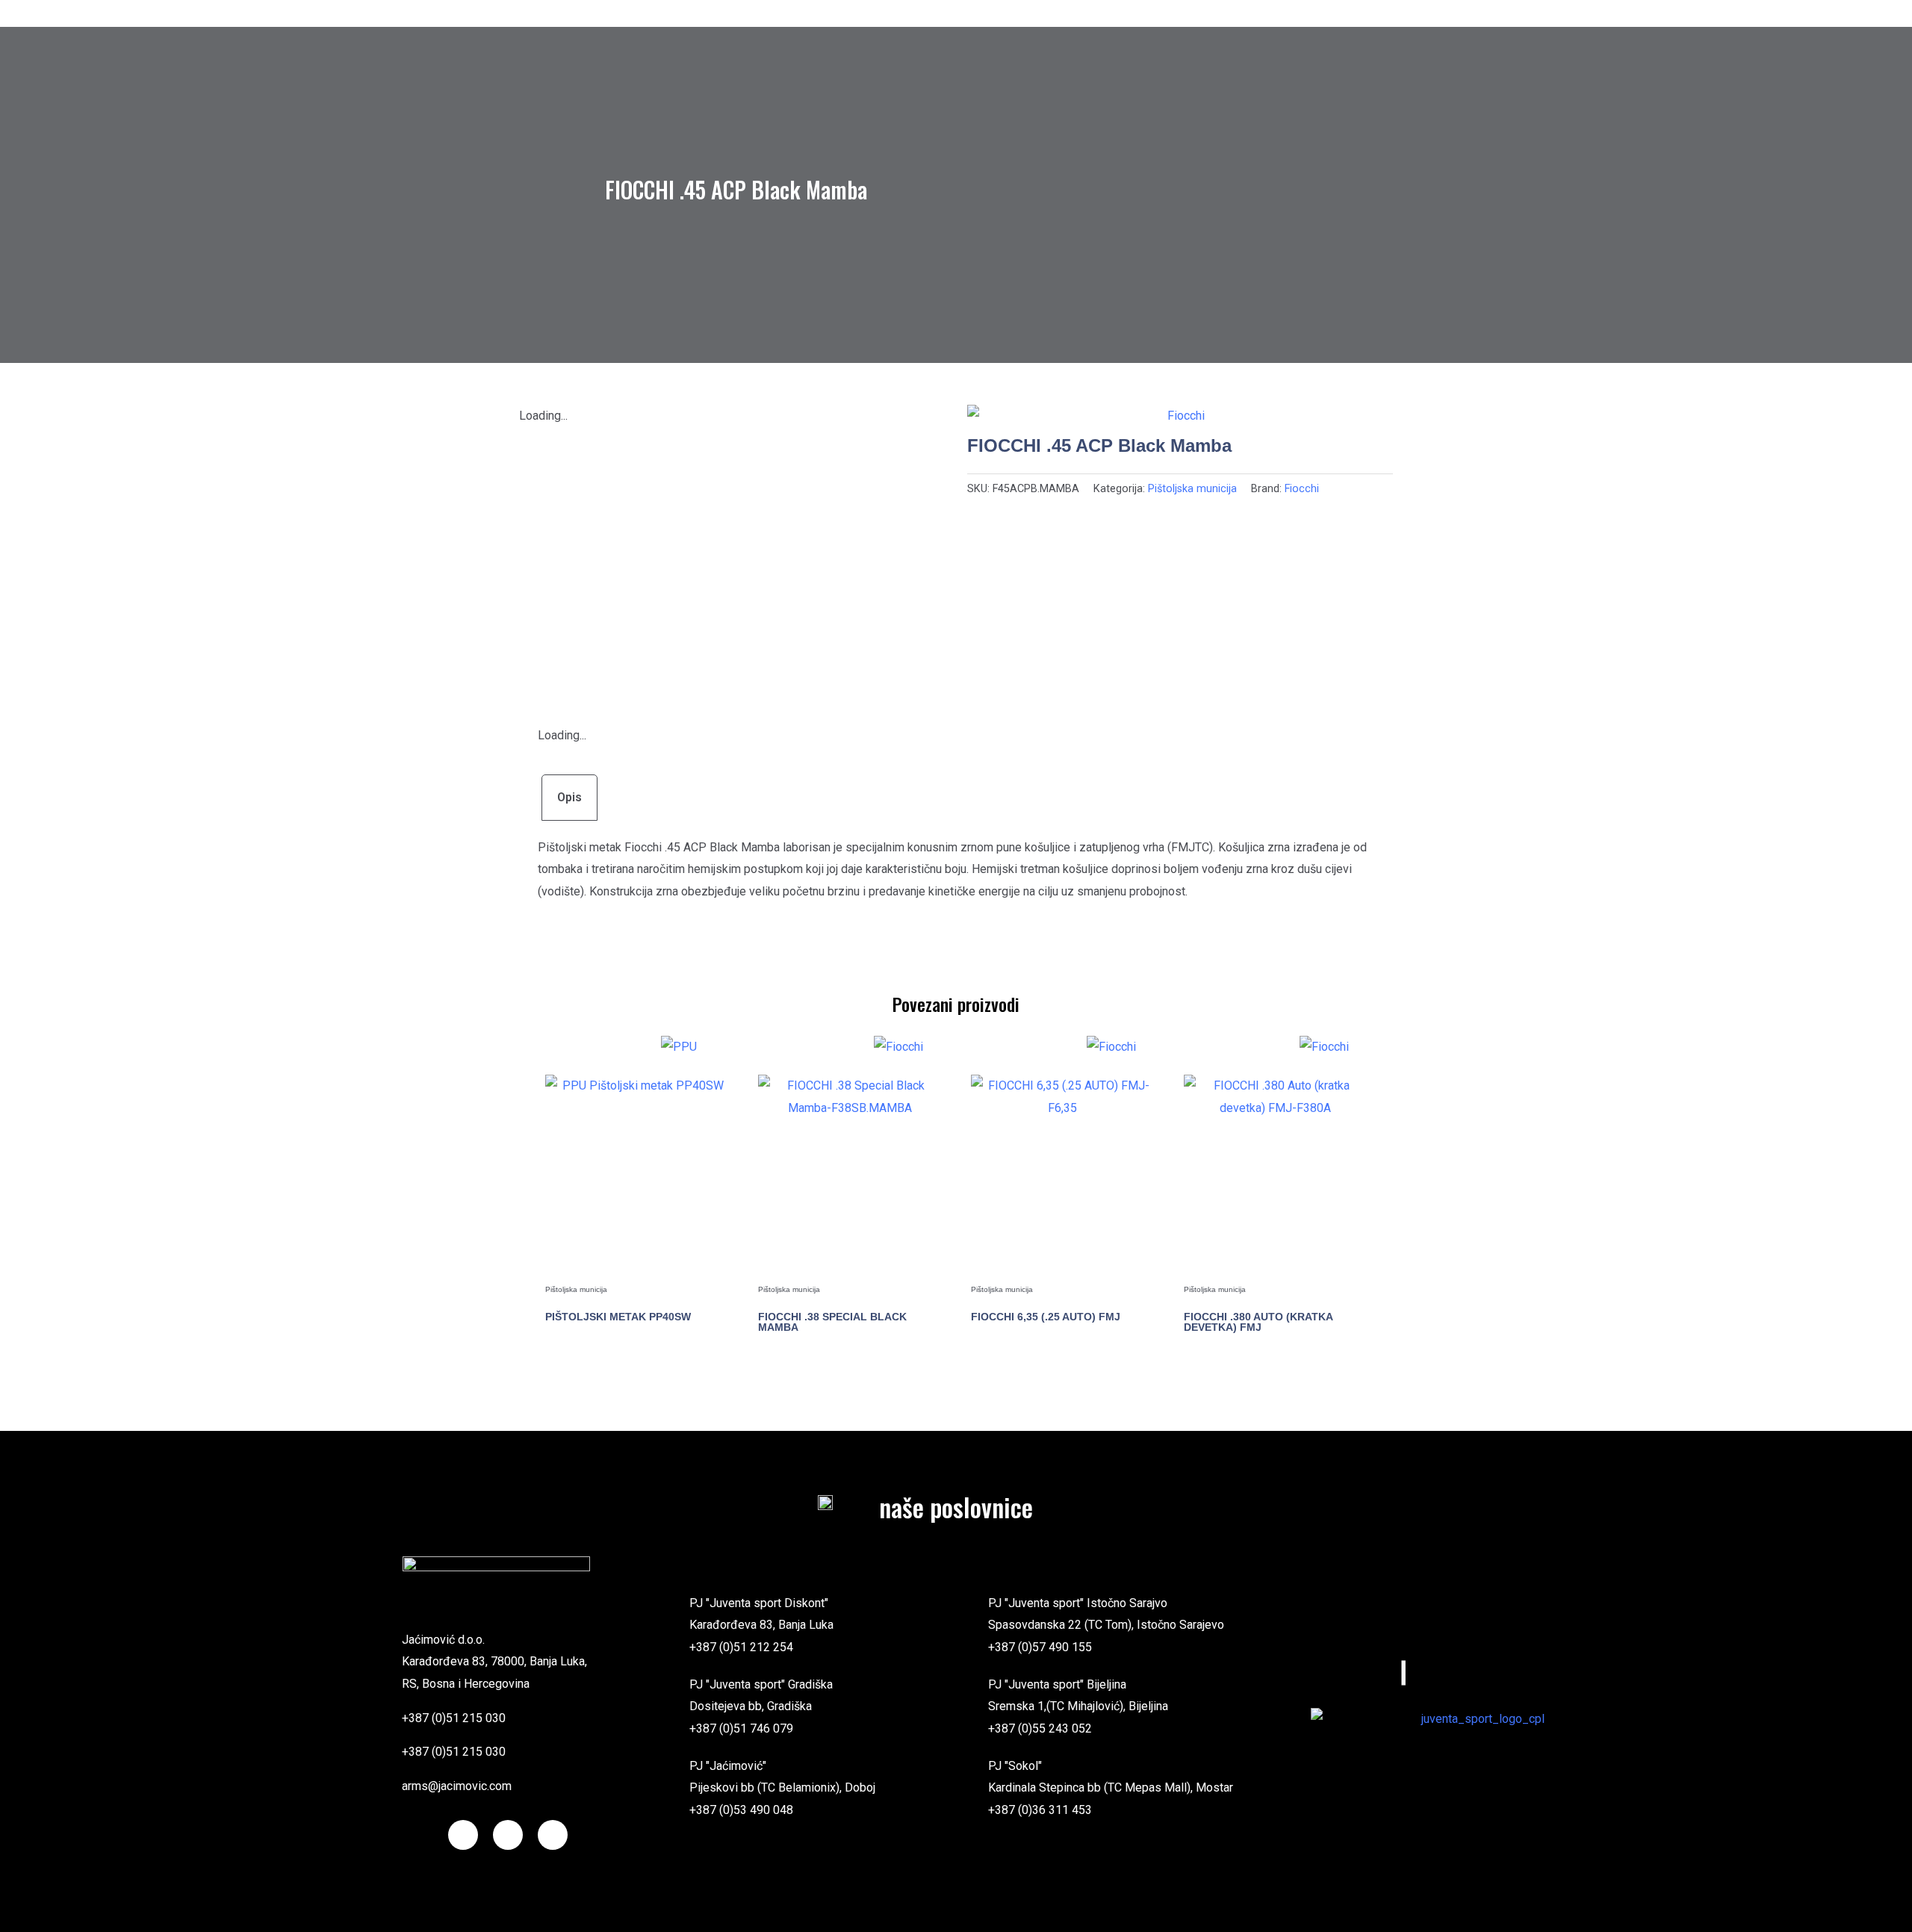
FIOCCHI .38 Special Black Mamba (832, 1322)
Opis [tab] (569, 797)
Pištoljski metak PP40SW (618, 1317)
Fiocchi (1302, 489)
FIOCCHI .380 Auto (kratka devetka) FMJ (1258, 1322)
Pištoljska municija (1192, 489)
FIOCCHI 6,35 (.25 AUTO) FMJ (1046, 1317)
